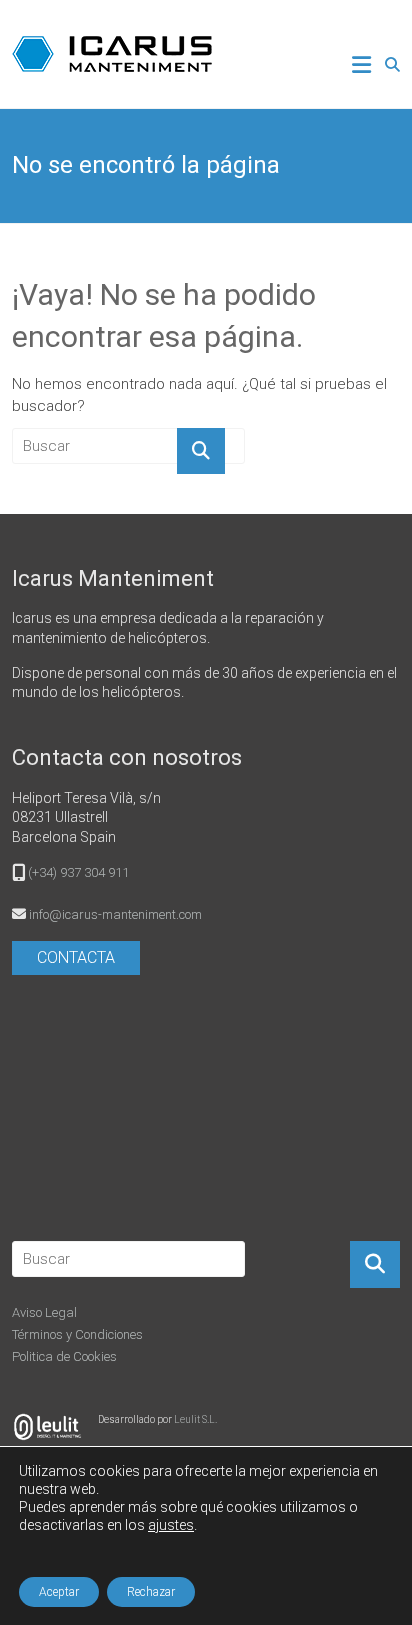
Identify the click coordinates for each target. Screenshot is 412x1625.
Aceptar (59, 1592)
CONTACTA (76, 957)
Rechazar (151, 1592)
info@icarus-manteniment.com (115, 914)
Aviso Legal (44, 1312)
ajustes (171, 1525)
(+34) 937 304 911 (78, 872)
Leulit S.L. (195, 1419)
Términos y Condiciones (77, 1334)
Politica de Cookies (64, 1356)
